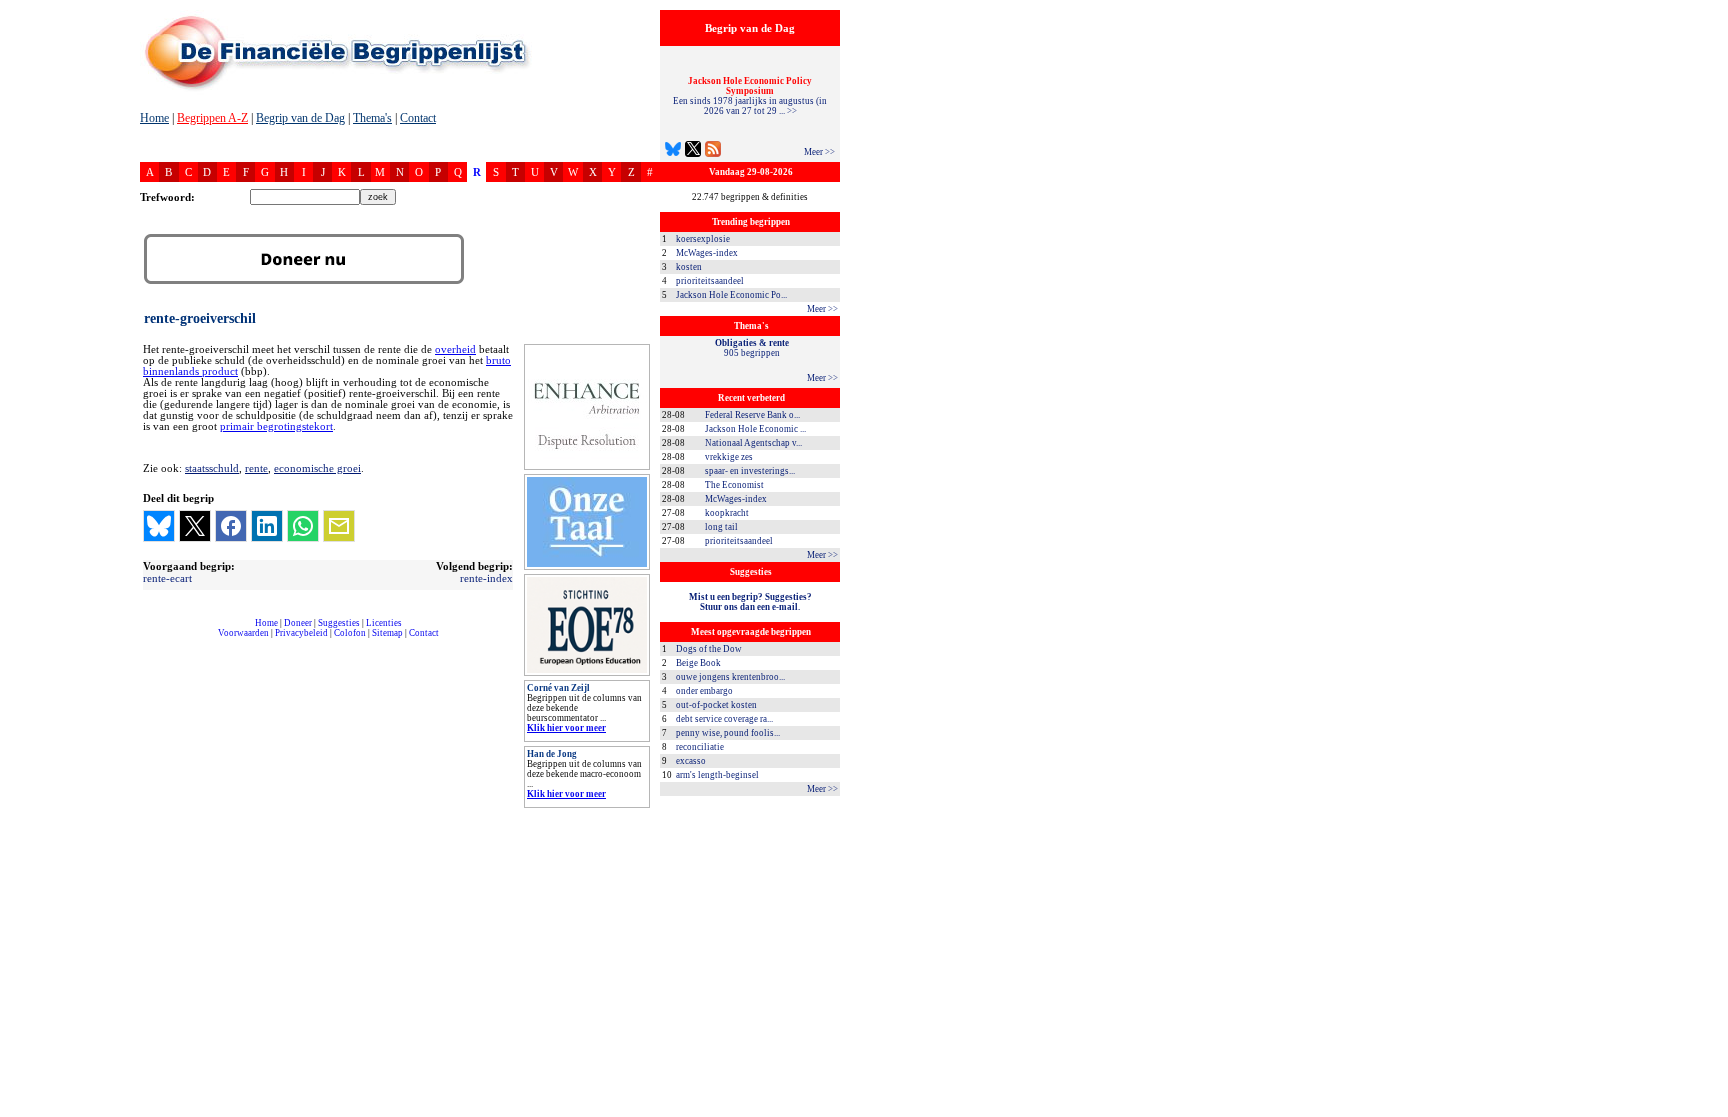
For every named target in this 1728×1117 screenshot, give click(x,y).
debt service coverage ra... (724, 719)
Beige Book (698, 663)
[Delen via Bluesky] (159, 526)
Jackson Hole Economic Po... (731, 295)
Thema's (372, 118)
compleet (150, 640)
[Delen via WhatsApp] (303, 526)
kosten (689, 267)
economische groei (317, 468)
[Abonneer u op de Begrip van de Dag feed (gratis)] (713, 151)
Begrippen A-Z (212, 118)
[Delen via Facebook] (231, 526)
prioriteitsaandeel (710, 281)
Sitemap (387, 633)
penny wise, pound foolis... (728, 733)
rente (256, 468)
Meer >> (819, 152)
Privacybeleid (301, 633)
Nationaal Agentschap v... (753, 443)
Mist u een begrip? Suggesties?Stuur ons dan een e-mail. (750, 602)
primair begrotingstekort (276, 426)
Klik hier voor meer (566, 728)
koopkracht (727, 513)
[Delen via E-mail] (339, 526)
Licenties (384, 623)
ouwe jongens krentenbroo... (730, 677)
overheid (455, 349)
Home (154, 118)
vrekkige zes (729, 457)
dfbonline (1709, 1111)
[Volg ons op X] (693, 151)
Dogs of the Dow (709, 649)
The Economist (734, 485)
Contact (418, 118)
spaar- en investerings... (750, 471)
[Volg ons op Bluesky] (673, 151)
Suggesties (339, 623)
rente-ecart (167, 578)
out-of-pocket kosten (716, 705)
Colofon (350, 633)
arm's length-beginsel (717, 775)
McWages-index (707, 253)
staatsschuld (212, 468)
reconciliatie (700, 747)
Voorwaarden (243, 633)
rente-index (486, 578)
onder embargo (704, 691)
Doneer (298, 623)
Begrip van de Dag (300, 118)
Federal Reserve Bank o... (752, 415)
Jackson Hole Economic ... (755, 429)
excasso (691, 761)
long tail (721, 527)
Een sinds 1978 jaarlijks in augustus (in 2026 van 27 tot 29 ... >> (750, 96)
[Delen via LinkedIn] (267, 526)
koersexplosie (703, 239)
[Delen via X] (195, 526)
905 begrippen (752, 348)
